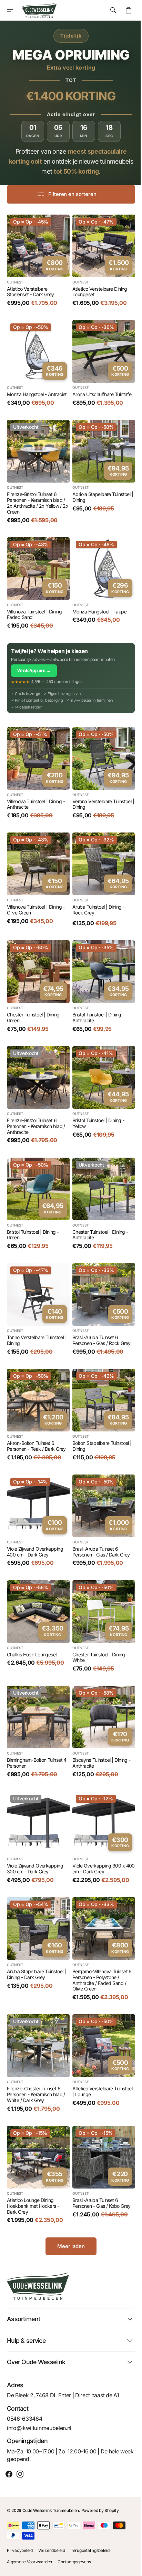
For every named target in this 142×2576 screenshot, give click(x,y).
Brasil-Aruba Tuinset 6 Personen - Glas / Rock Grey (99, 1315)
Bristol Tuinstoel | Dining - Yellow (96, 1103)
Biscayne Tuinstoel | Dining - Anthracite (99, 1727)
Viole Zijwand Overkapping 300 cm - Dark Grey (35, 1830)
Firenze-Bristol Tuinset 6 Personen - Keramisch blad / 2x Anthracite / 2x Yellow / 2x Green (36, 495)
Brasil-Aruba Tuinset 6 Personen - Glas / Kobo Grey (99, 2157)
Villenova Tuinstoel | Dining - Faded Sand (36, 604)
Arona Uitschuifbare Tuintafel (100, 389)
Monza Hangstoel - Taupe (97, 601)
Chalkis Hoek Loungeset (32, 1621)
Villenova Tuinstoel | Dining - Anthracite (36, 791)
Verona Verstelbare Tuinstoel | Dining (99, 791)
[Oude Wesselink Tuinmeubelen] (39, 10)
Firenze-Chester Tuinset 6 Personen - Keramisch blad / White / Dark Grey (36, 2051)
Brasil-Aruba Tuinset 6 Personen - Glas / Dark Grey (99, 1521)
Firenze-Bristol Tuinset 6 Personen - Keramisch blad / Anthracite (36, 1106)
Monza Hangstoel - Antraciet (37, 389)
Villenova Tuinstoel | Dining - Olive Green (36, 894)
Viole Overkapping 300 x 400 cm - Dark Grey (96, 1830)
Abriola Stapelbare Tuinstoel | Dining (99, 490)
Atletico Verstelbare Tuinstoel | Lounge (100, 2048)
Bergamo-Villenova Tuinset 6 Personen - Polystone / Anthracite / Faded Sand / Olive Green (100, 1939)
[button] (14, 10)
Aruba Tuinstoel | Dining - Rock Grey (96, 894)
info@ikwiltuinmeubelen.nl (39, 2428)
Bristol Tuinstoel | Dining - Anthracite (96, 1000)
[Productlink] (37, 259)
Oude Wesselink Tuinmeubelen (51, 2510)
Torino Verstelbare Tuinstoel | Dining (37, 1315)
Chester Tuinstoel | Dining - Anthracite (98, 1212)
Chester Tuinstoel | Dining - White (98, 1624)
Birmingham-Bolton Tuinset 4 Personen (37, 1727)
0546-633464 (24, 2419)
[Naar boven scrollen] (129, 2568)
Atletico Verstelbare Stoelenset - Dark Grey (31, 289)
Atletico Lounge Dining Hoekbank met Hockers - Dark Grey (33, 2160)
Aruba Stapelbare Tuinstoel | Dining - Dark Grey (36, 1933)
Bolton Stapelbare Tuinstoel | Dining (100, 1418)
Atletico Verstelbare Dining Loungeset (97, 289)
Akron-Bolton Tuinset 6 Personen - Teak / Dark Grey (36, 1418)
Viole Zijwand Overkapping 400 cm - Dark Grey (35, 1521)
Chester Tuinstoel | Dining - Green (35, 1000)
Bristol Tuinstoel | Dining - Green (33, 1212)
